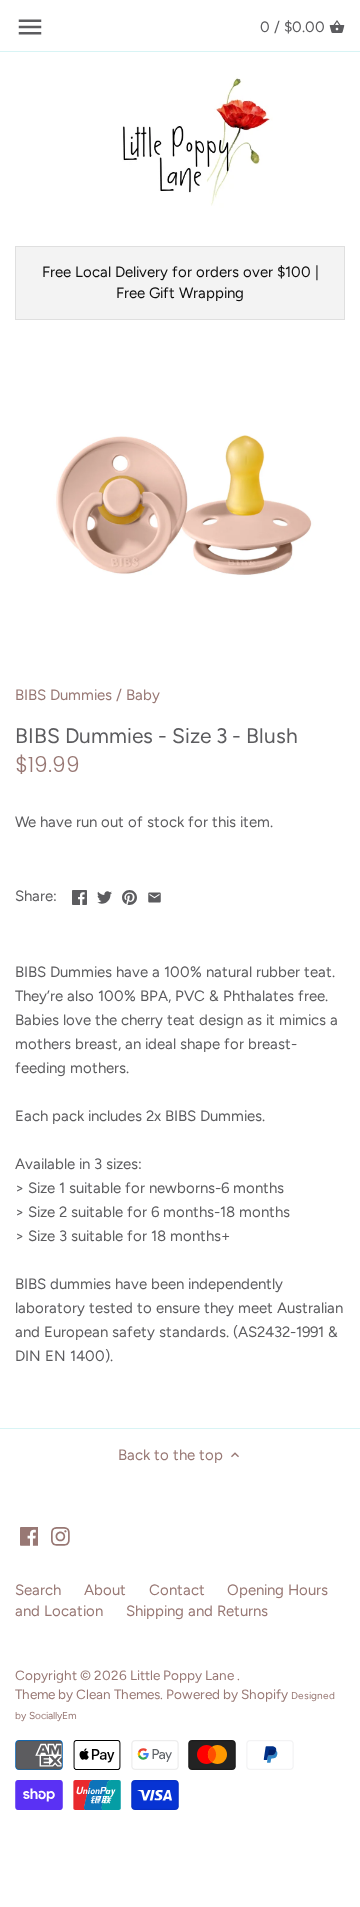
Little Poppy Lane (183, 1675)
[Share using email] (154, 894)
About (105, 1590)
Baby (143, 695)
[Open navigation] (30, 27)
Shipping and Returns (197, 1611)
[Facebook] (29, 1535)
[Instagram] (60, 1535)
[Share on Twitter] (104, 894)
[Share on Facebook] (79, 894)
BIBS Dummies (63, 695)
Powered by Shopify (227, 1694)
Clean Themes (118, 1694)
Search (38, 1590)
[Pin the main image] (129, 894)
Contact (177, 1590)
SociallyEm (53, 1715)
